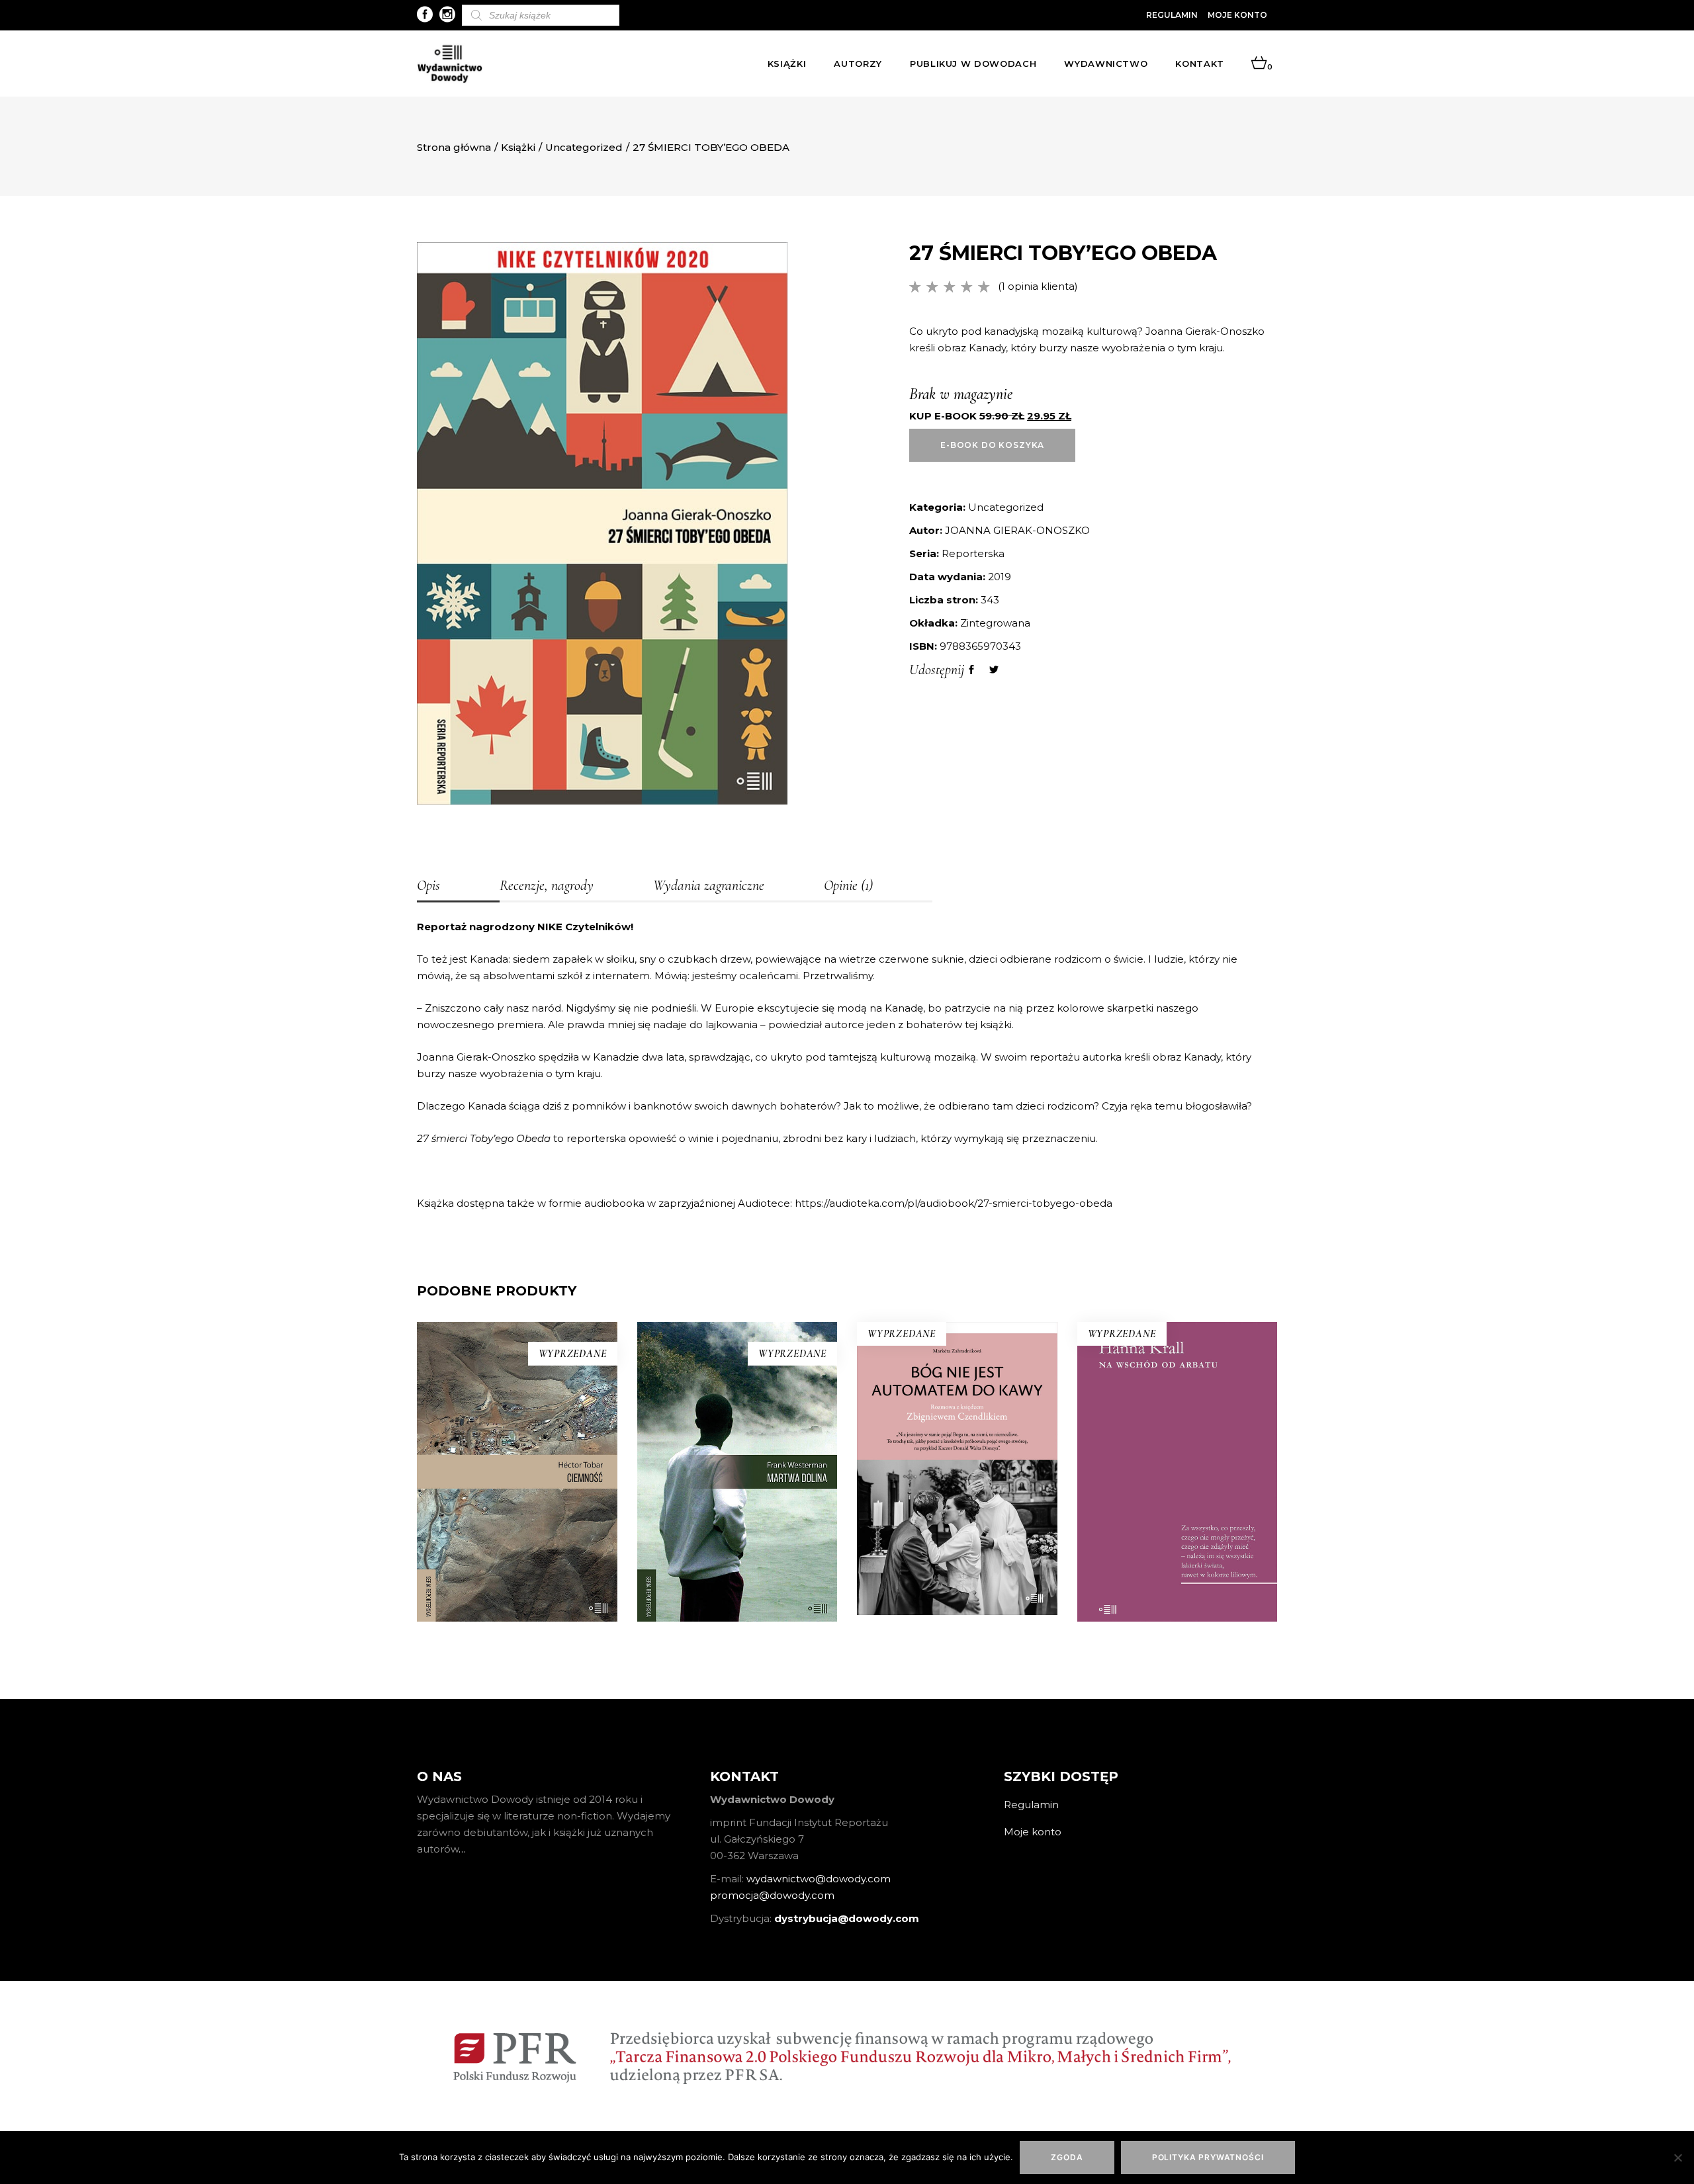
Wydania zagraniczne (709, 885)
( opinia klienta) (1038, 286)
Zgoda (1067, 2157)
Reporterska (973, 553)
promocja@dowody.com (772, 1895)
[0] (1259, 64)
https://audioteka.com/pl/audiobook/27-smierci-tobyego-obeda (954, 1203)
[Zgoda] (1677, 2158)
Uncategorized (584, 147)
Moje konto (1237, 15)
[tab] (458, 887)
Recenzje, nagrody (547, 885)
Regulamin (1172, 15)
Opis (428, 885)
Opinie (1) (848, 885)
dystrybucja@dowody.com (847, 1918)
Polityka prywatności (1208, 2157)
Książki (518, 147)
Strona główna (454, 147)
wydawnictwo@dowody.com (819, 1879)
